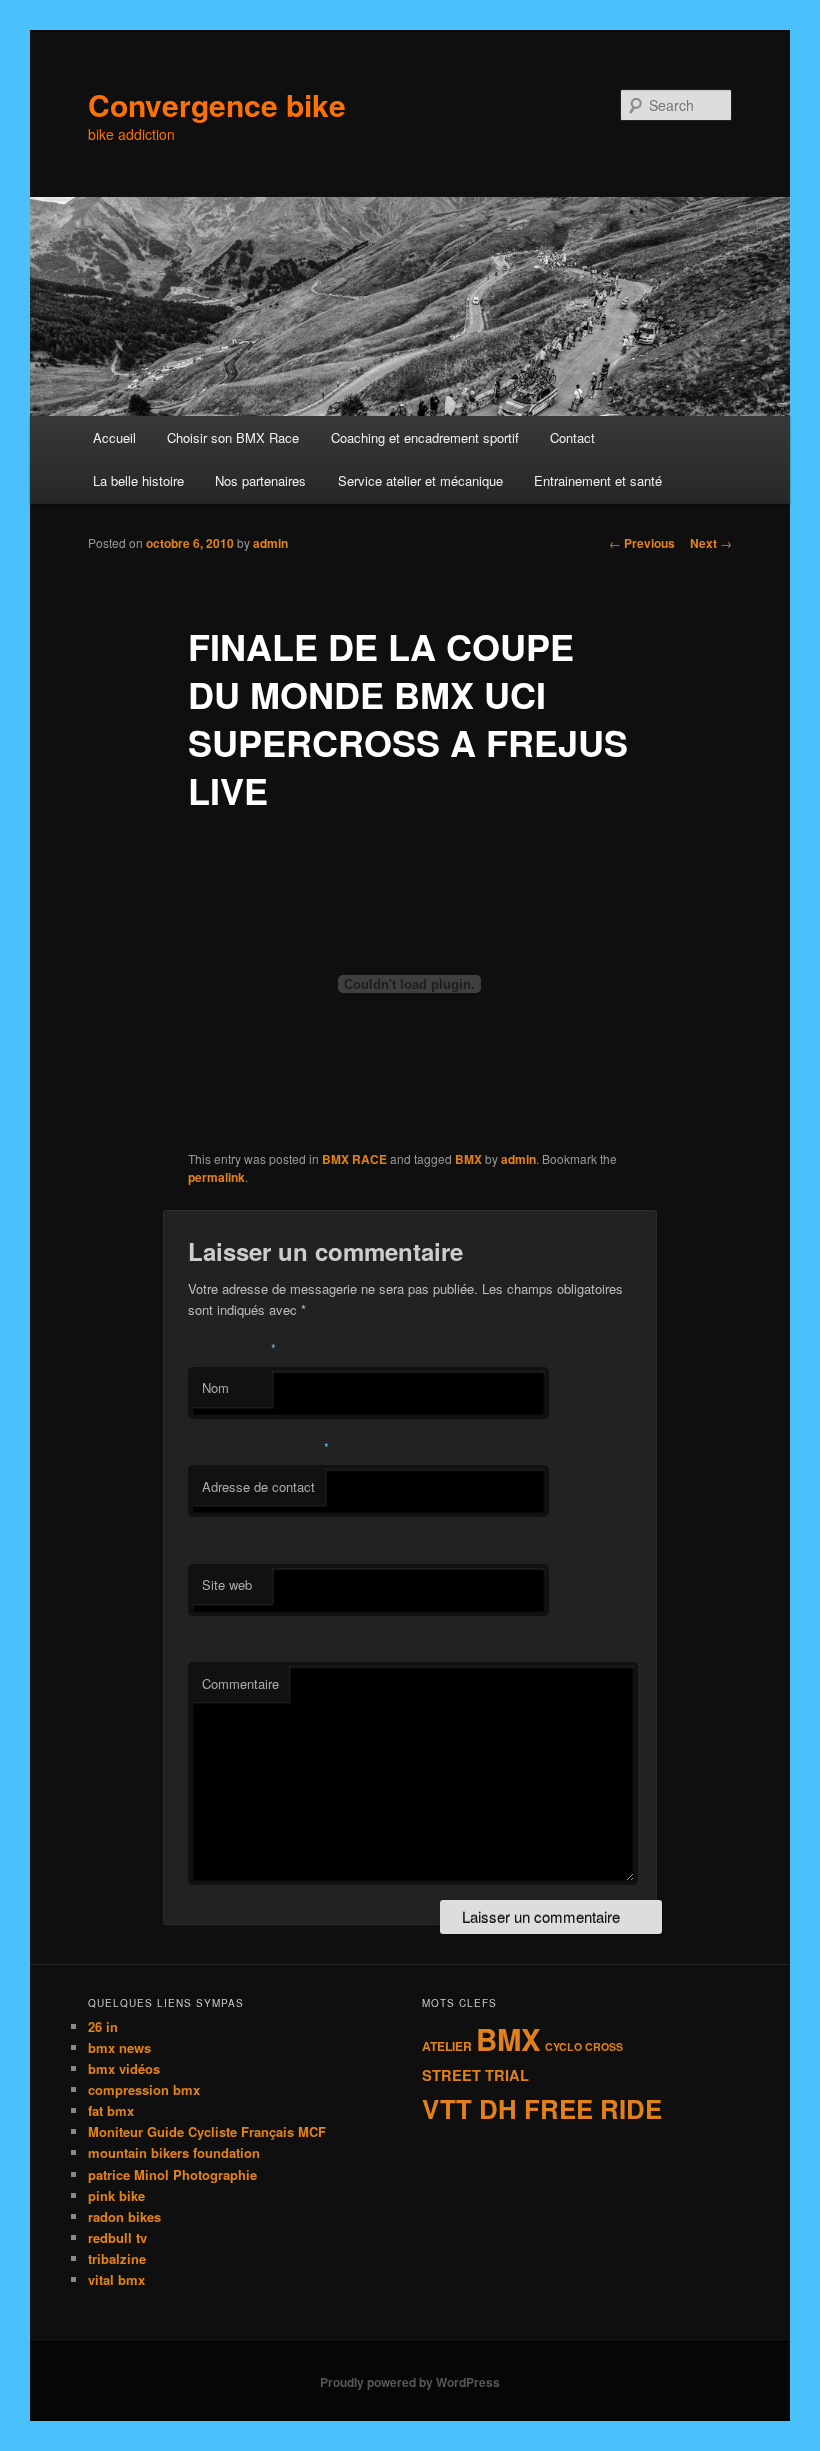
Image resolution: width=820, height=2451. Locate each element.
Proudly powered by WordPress (410, 2382)
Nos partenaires (260, 480)
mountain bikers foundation (174, 2152)
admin (270, 543)
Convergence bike (217, 104)
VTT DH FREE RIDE (542, 2108)
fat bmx (111, 2110)
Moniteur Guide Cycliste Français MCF (207, 2131)
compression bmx (144, 2089)
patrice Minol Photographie (172, 2174)
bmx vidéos (124, 2068)
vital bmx (116, 2279)
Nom (215, 1387)
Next (711, 543)
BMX (468, 1159)
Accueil (114, 437)
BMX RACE (354, 1159)
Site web (227, 1584)
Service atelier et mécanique (420, 480)
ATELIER (447, 2046)
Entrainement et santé (598, 480)
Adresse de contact (258, 1486)
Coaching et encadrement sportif (425, 437)
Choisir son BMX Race (233, 437)
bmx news (119, 2047)
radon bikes (124, 2216)
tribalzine (117, 2258)
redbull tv (117, 2237)
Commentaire (240, 1683)
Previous (642, 543)
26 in (103, 2026)
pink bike (116, 2195)
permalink (216, 1177)
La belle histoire (138, 480)
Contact (572, 437)
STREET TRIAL (475, 2075)
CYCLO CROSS (584, 2046)
